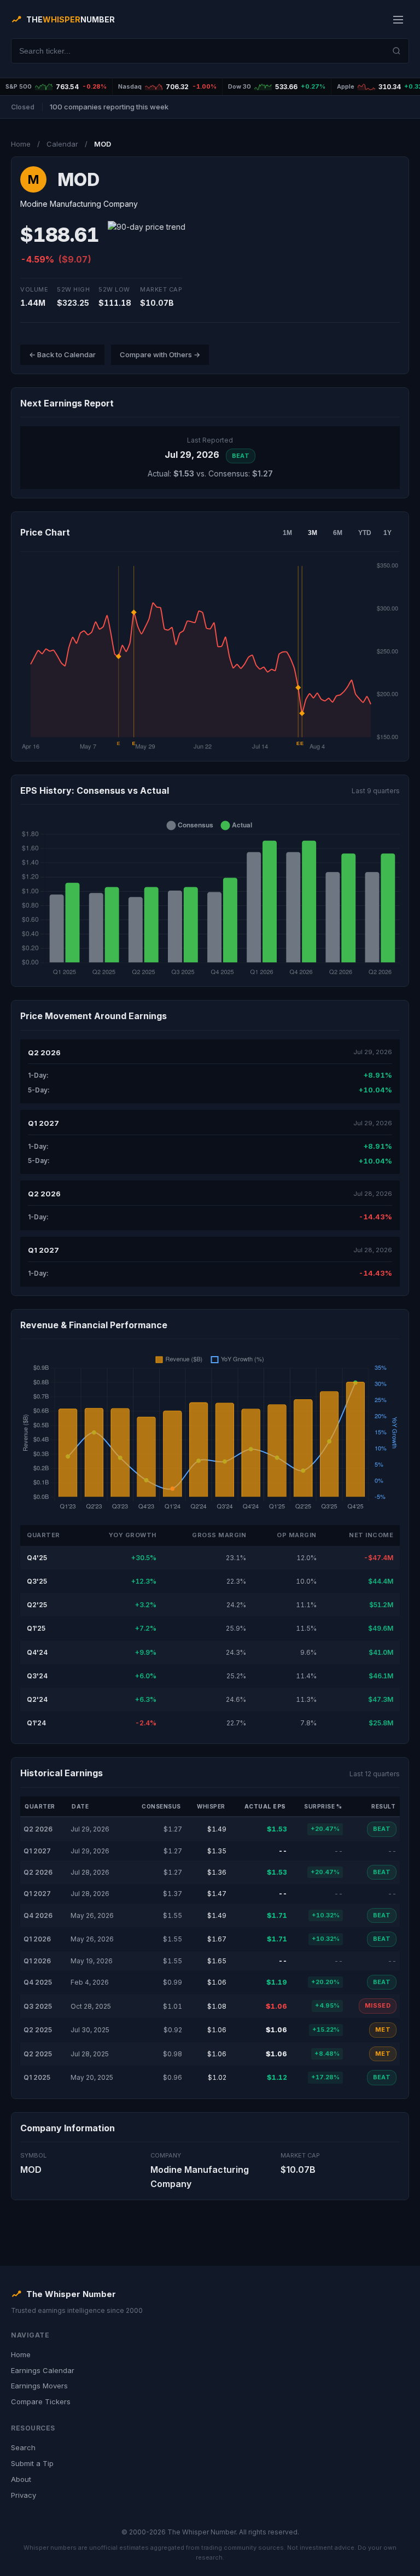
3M (313, 533)
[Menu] (398, 20)
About (21, 2479)
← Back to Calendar (62, 354)
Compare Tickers (41, 2401)
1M (287, 533)
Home (21, 144)
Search (23, 2447)
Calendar (62, 144)
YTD (365, 533)
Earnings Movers (39, 2386)
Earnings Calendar (43, 2370)
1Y (387, 533)
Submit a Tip (32, 2463)
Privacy (24, 2495)
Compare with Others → (160, 354)
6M (338, 533)
